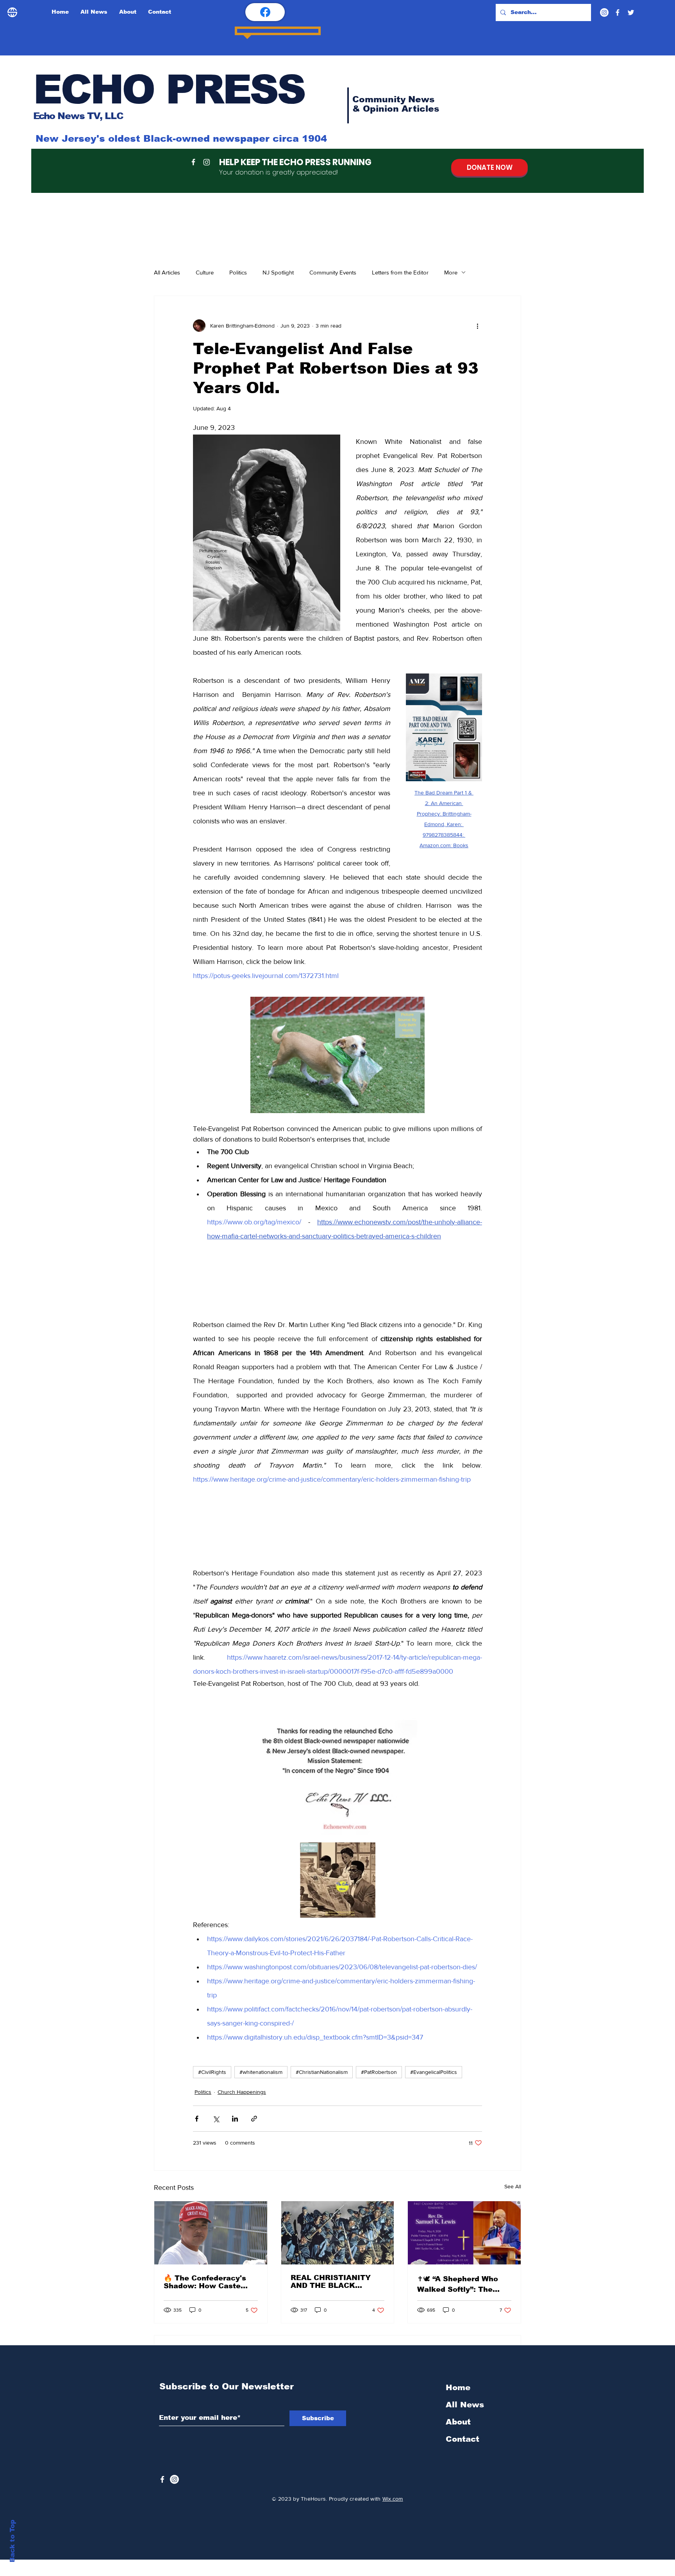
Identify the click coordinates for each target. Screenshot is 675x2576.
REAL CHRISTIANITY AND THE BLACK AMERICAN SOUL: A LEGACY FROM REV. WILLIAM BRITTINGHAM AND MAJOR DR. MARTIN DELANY (337, 2316)
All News (465, 2432)
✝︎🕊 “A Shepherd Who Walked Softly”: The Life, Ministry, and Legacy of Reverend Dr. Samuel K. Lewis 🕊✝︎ (462, 2318)
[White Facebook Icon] (162, 2507)
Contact (462, 2466)
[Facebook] (618, 12)
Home (458, 2415)
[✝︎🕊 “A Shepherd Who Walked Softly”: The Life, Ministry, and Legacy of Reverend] (464, 2267)
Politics (238, 272)
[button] (337, 1286)
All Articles (167, 272)
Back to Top (12, 2541)
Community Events (333, 272)
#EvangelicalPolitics (434, 2106)
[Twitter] (631, 12)
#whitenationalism (261, 2106)
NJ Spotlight (278, 272)
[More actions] (477, 326)
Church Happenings (242, 2125)
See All (513, 2220)
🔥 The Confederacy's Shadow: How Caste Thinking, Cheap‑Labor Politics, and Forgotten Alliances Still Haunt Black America (207, 2316)
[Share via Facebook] (197, 2153)
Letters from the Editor (400, 272)
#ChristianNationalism (322, 2106)
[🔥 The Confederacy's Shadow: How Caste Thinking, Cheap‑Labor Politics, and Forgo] (211, 2267)
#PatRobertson (379, 2106)
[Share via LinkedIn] (235, 2153)
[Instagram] (604, 12)
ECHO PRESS (169, 89)
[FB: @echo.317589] (265, 12)
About (458, 2449)
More (451, 272)
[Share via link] (254, 2153)
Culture (205, 272)
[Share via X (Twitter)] (216, 2153)
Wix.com (393, 2526)
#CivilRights (212, 2106)
